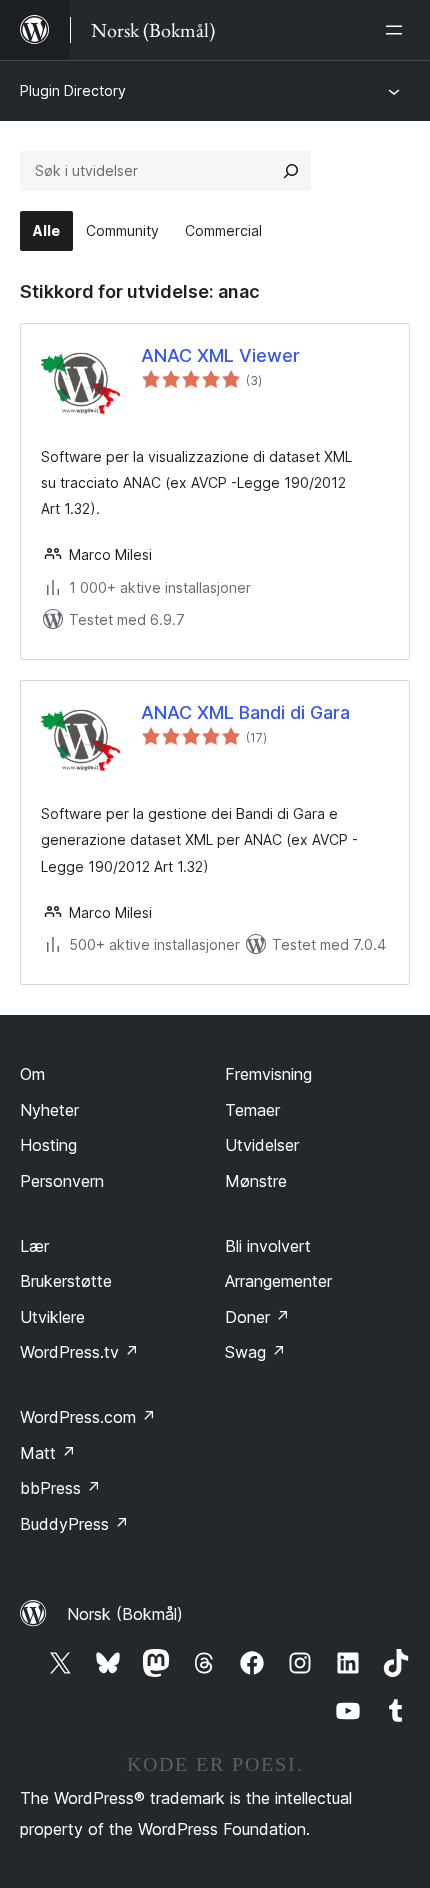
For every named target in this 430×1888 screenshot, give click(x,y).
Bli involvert (268, 1246)
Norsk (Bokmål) (125, 1614)
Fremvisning (268, 1074)
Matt (48, 1453)
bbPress (60, 1488)
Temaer (252, 1110)
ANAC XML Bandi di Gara (245, 712)
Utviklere (52, 1317)
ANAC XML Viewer (220, 355)
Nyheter (49, 1110)
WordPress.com (88, 1417)
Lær (34, 1246)
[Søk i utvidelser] (291, 171)
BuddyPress (74, 1524)
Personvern (62, 1181)
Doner (257, 1317)
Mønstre (256, 1181)
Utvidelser (262, 1145)
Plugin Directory (73, 90)
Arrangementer (278, 1281)
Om (32, 1074)
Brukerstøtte (66, 1281)
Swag (255, 1352)
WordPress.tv (79, 1352)
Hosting (48, 1145)
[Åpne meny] (398, 30)
